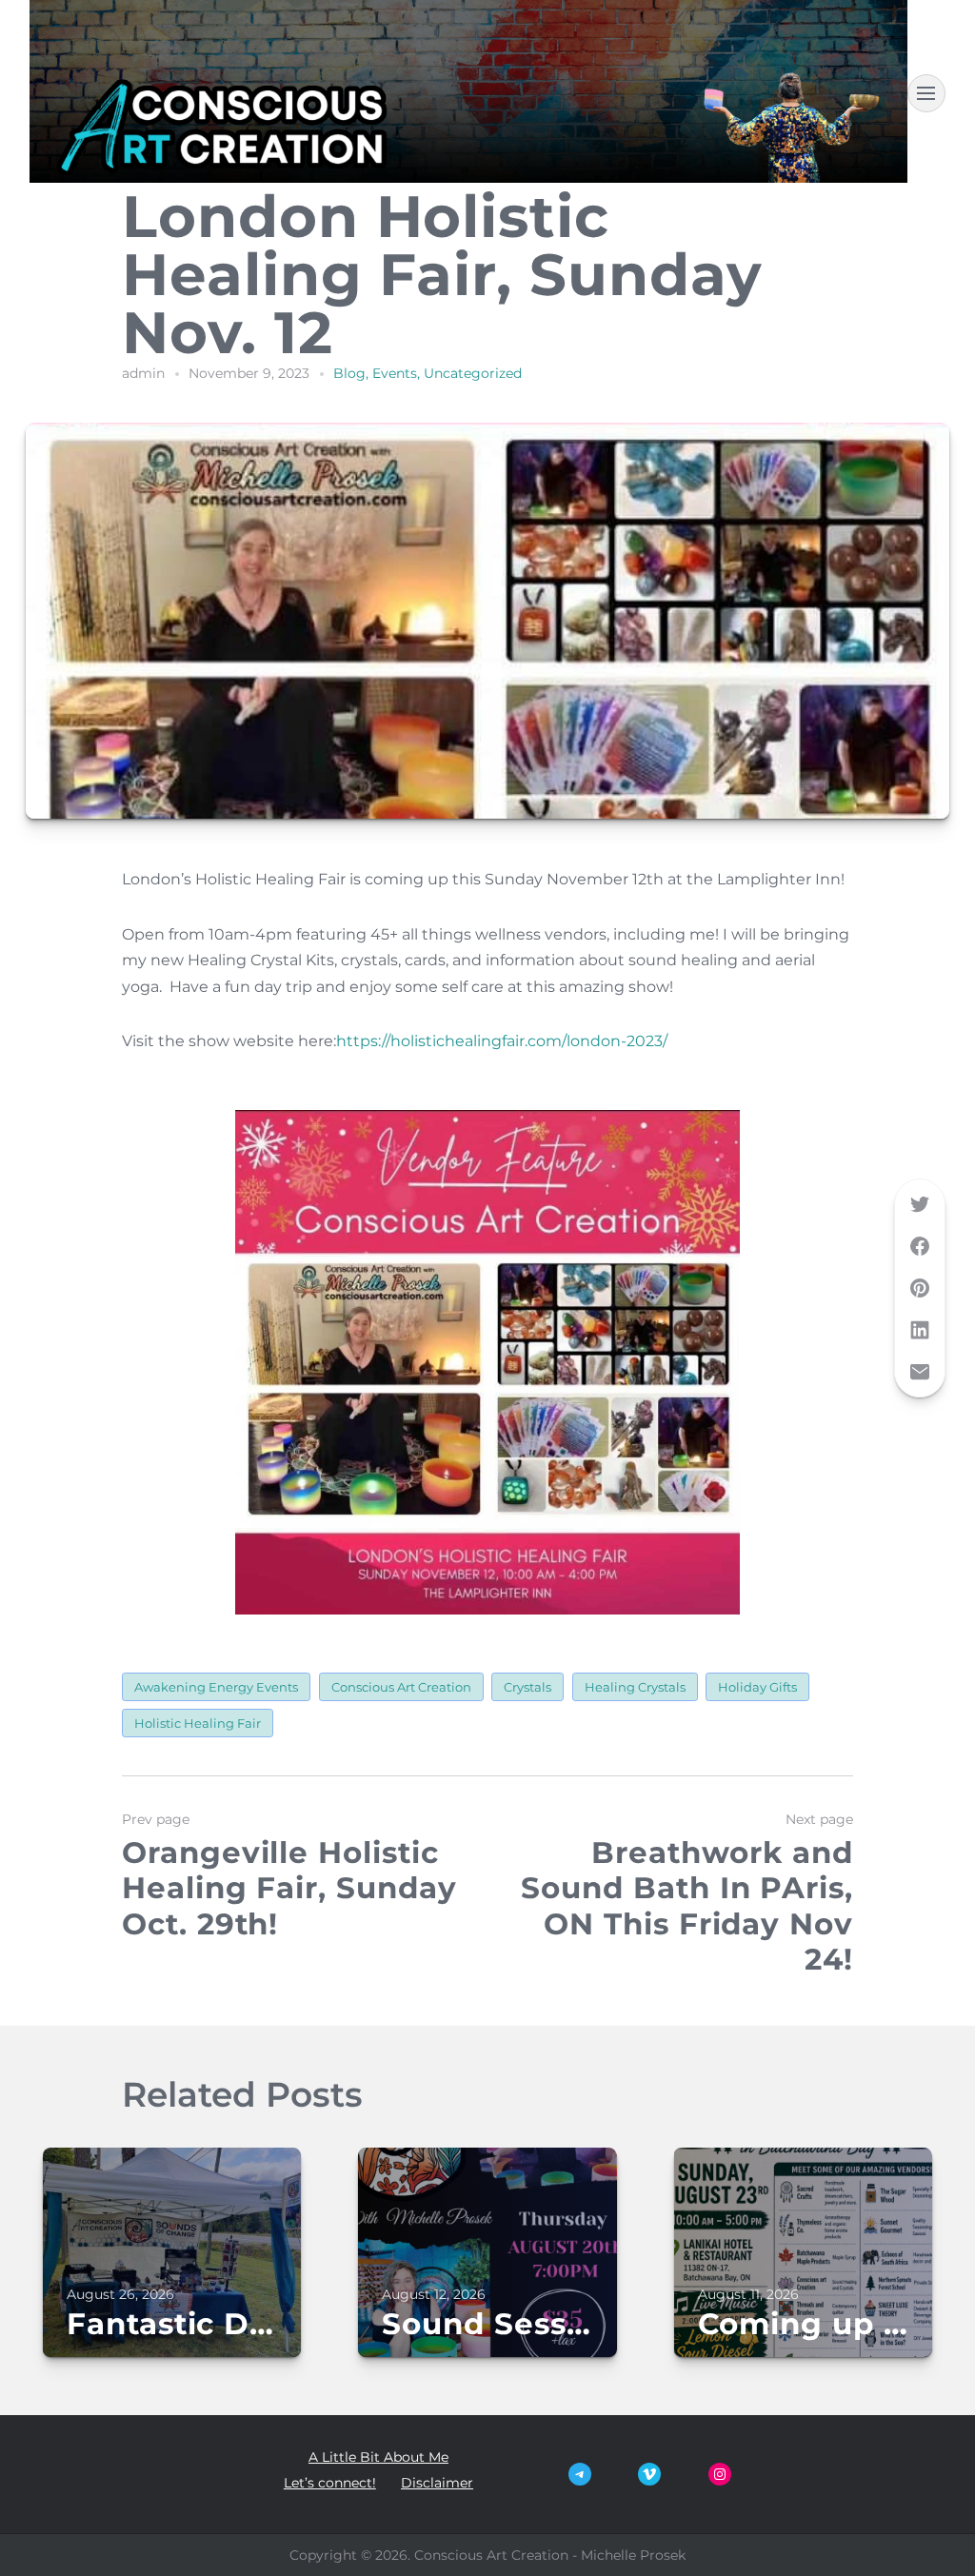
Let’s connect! (330, 2483)
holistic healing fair (198, 1723)
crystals (527, 1687)
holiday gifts (757, 1687)
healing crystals (635, 1687)
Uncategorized (473, 373)
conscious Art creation (401, 1687)
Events (395, 373)
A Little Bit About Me (378, 2457)
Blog (349, 373)
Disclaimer (437, 2483)
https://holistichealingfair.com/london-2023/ (502, 1041)
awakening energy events (216, 1687)
